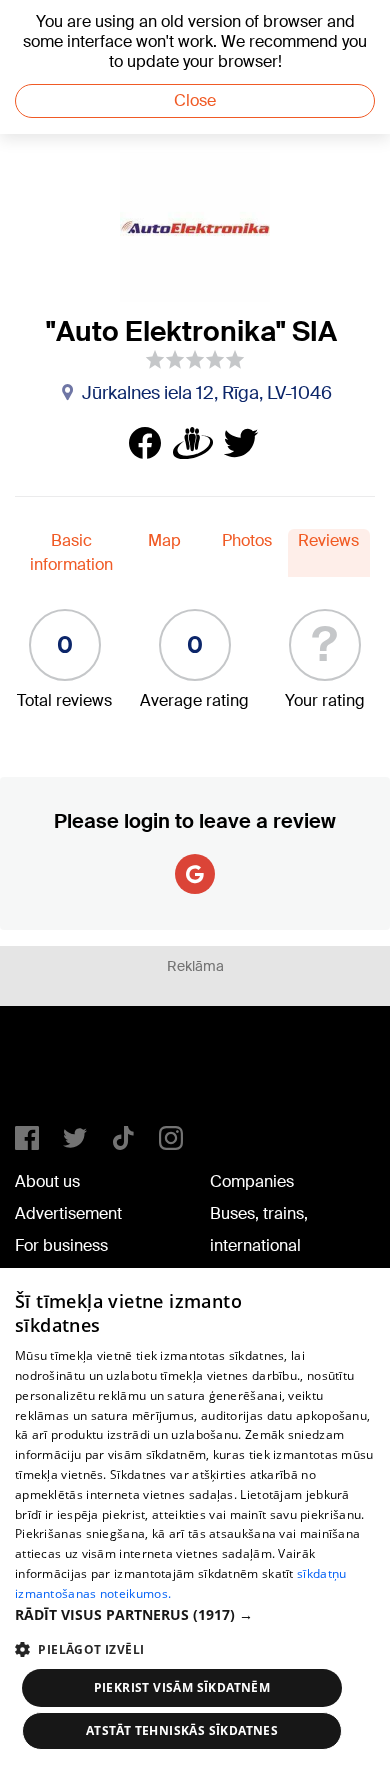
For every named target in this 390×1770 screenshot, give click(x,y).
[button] (195, 1614)
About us (47, 1181)
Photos (247, 540)
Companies (252, 1181)
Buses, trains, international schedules (259, 1245)
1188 (56, 1074)
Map (164, 540)
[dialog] (195, 1519)
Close (195, 100)
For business (61, 1245)
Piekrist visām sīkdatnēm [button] (182, 1687)
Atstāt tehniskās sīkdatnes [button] (182, 1730)
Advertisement (68, 1213)
